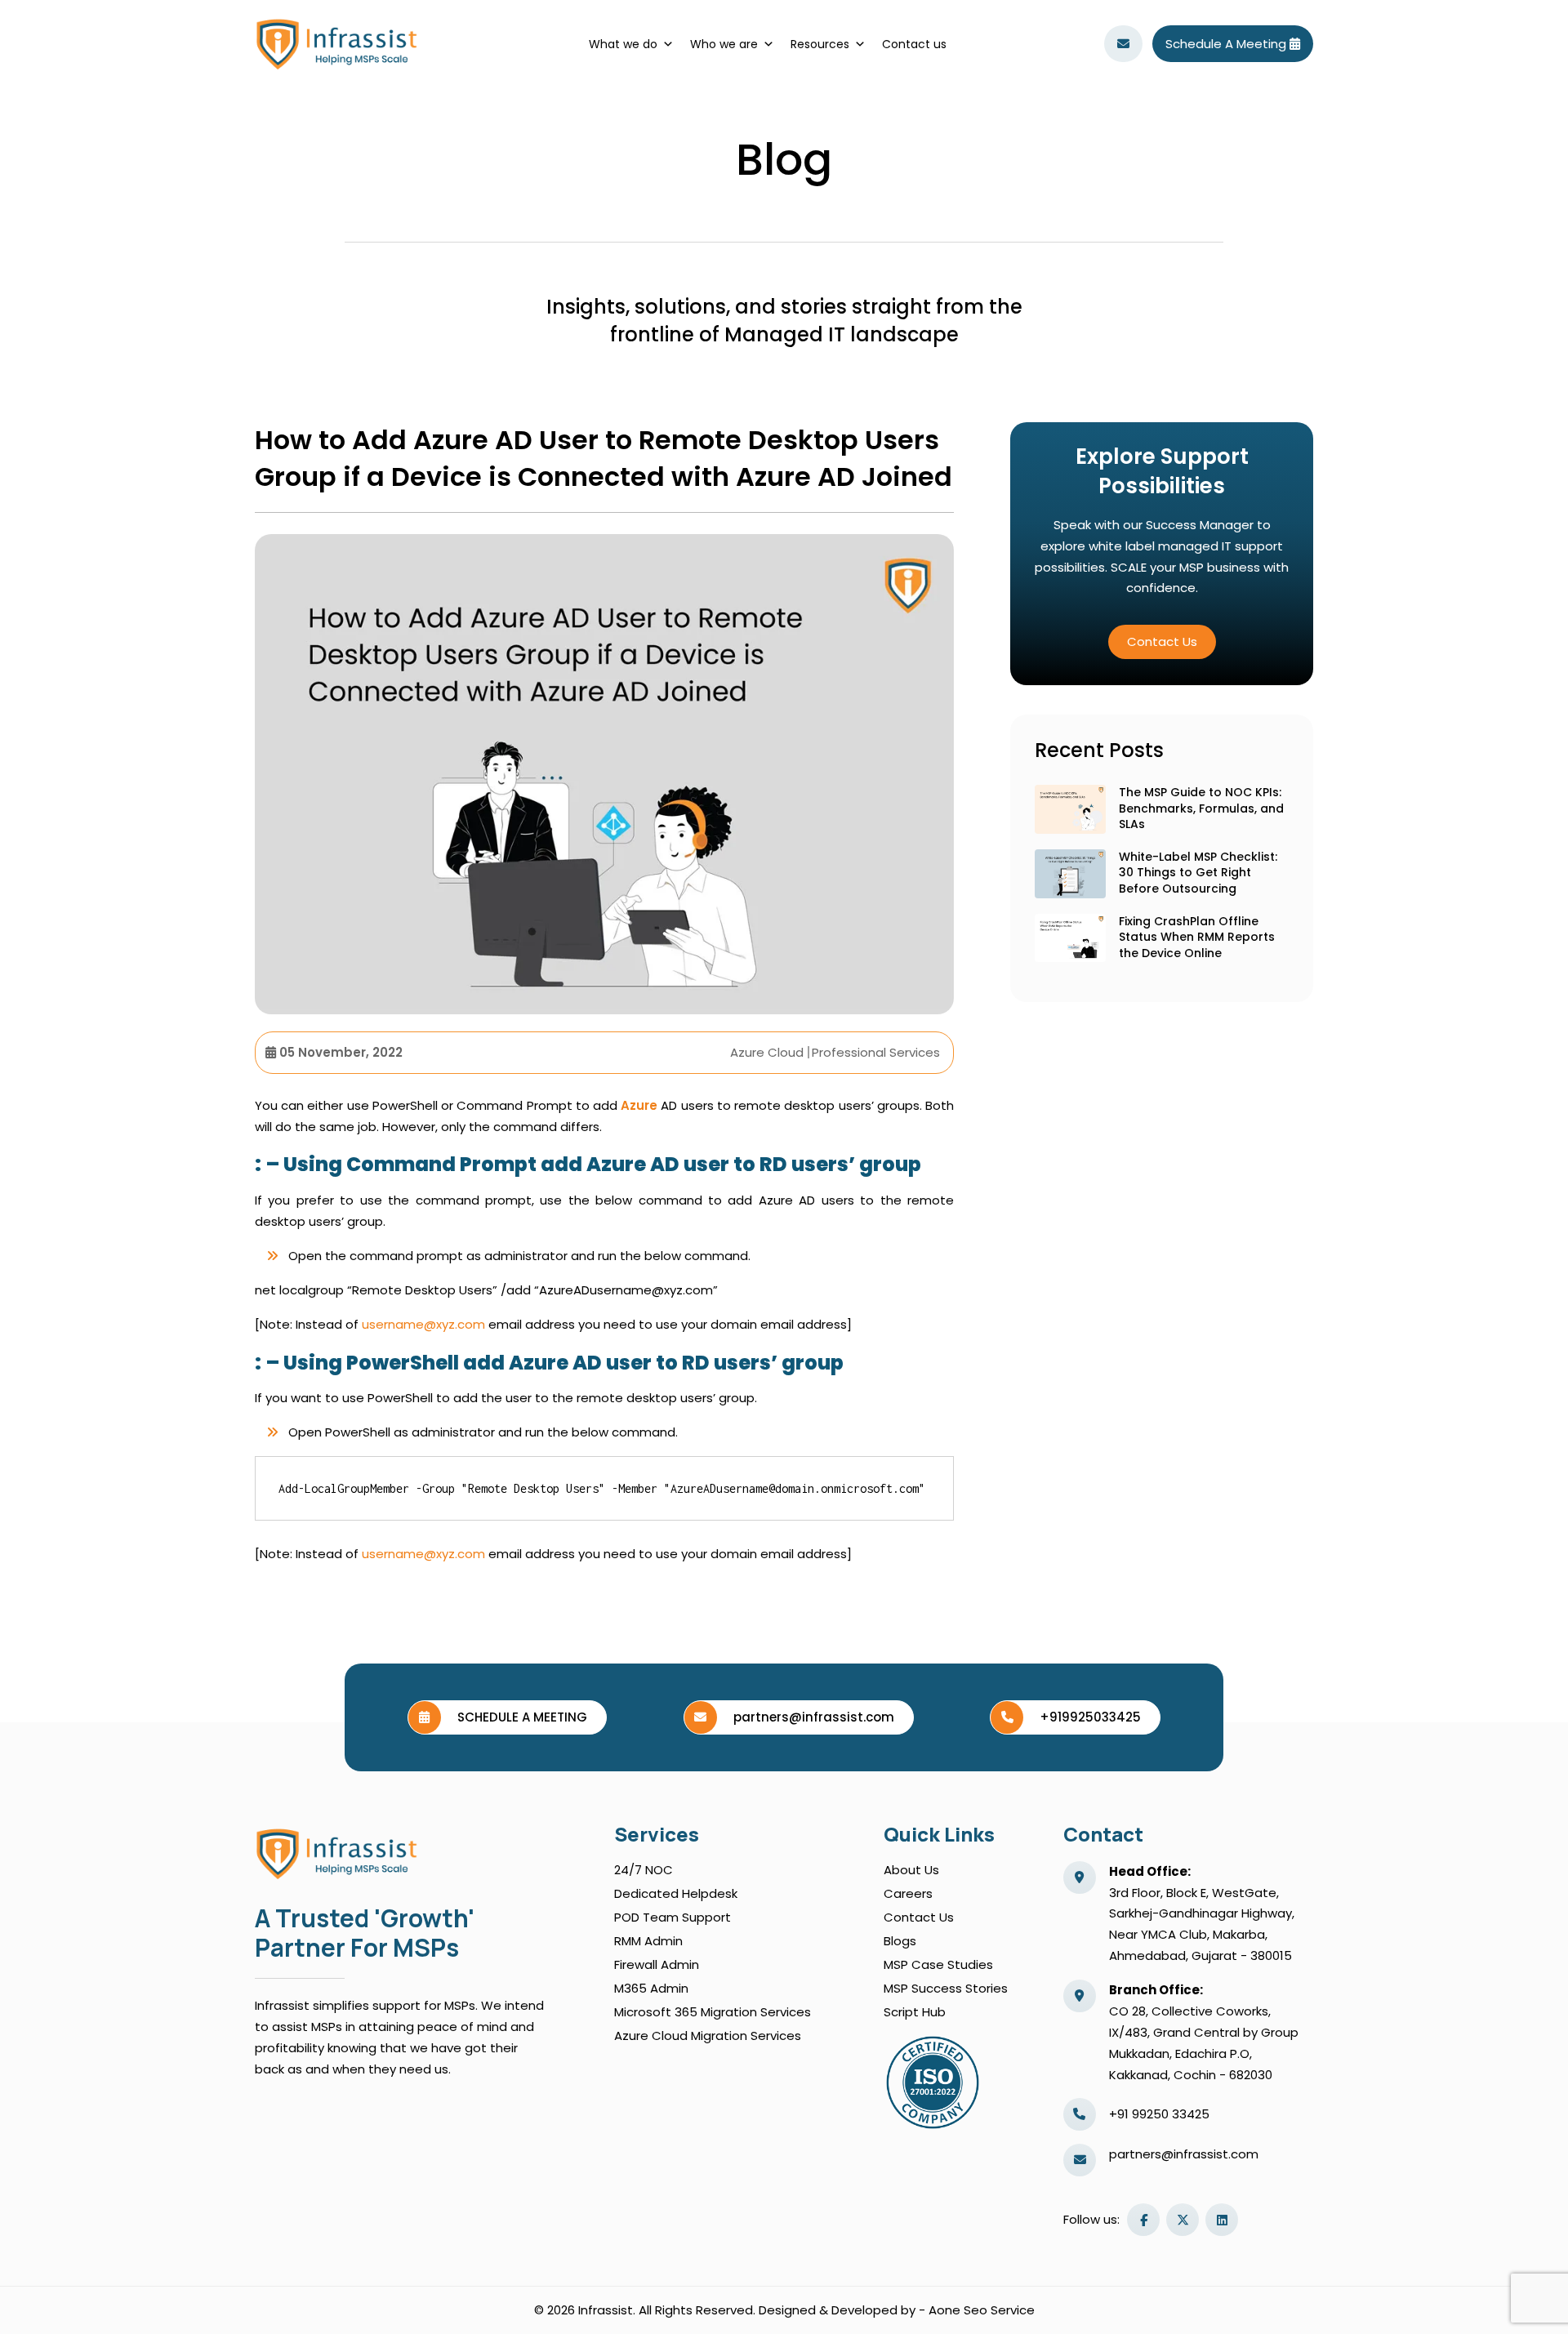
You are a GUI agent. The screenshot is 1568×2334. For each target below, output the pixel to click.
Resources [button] (820, 44)
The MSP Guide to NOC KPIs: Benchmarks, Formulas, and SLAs (1201, 808)
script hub (915, 2012)
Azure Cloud (767, 1052)
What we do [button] (623, 44)
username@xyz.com (423, 1324)
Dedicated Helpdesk (676, 1893)
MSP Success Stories (946, 1988)
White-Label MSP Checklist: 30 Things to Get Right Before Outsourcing (1198, 873)
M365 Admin (651, 1988)
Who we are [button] (724, 44)
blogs (900, 1941)
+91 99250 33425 (1159, 2114)
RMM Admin (648, 1941)
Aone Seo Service (982, 2310)
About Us (911, 1870)
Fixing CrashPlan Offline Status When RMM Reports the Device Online (1197, 937)
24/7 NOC (644, 1870)
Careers (908, 1893)
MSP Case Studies (938, 1964)
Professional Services (876, 1052)
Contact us (914, 44)
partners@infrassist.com (1184, 2154)
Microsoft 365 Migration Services (713, 2012)
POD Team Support (673, 1917)
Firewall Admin (657, 1964)
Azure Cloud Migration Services (708, 2036)
